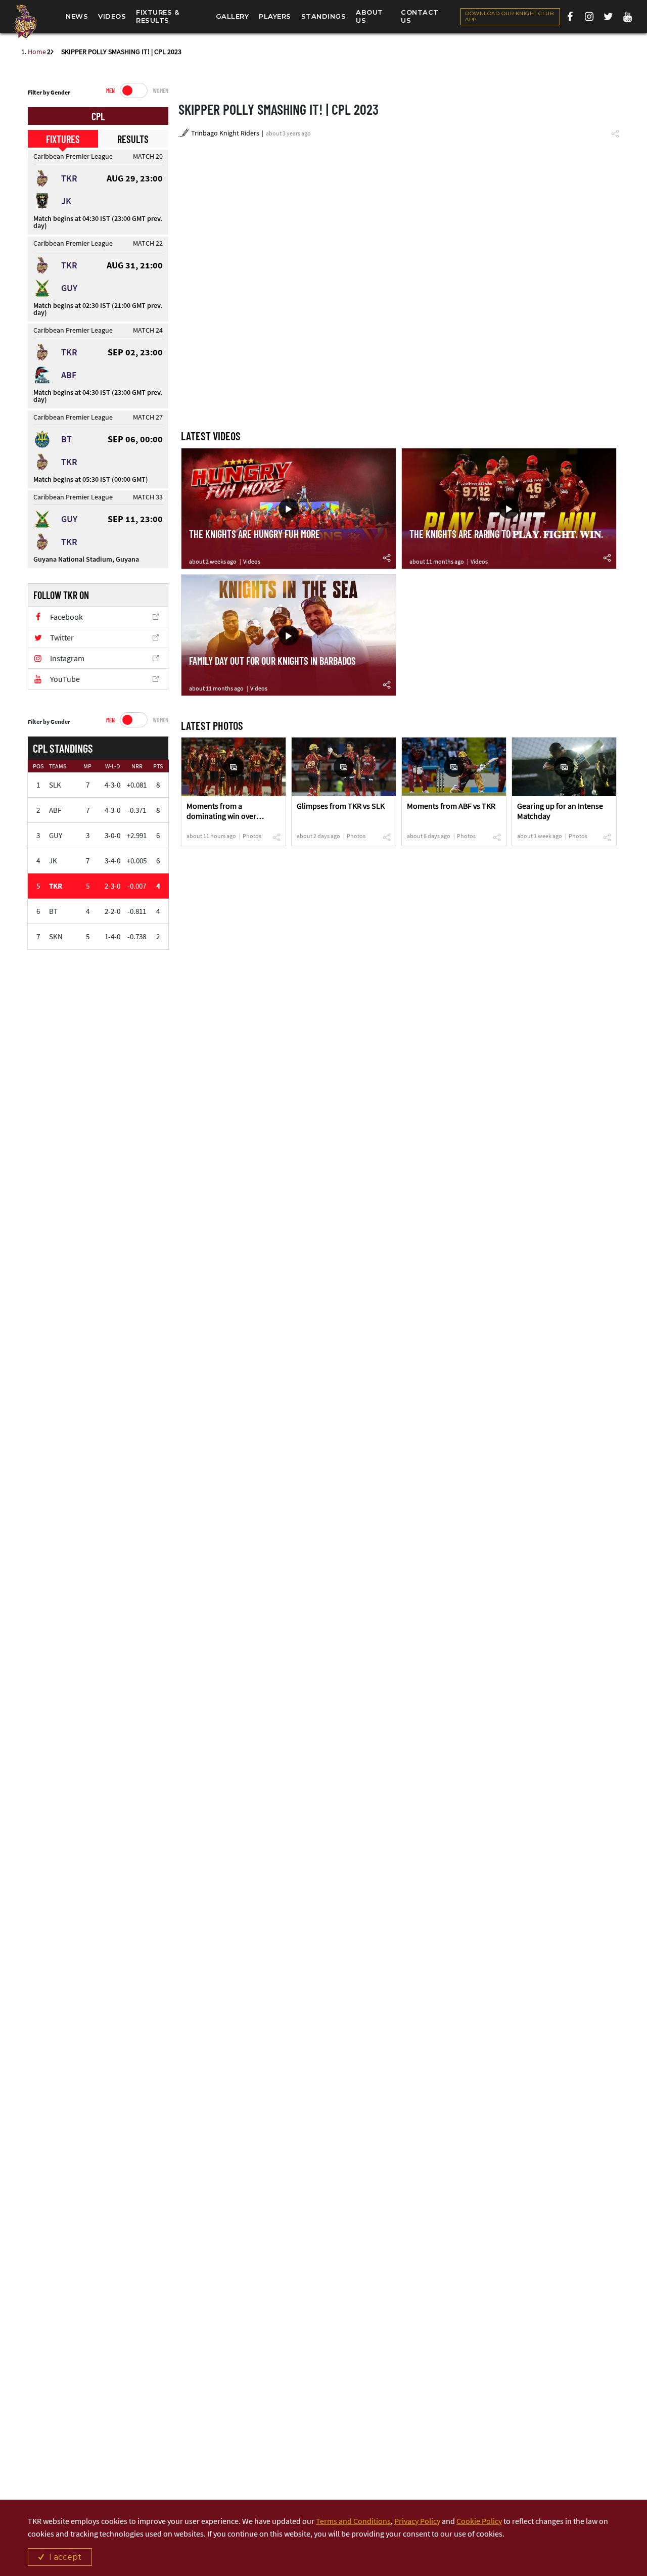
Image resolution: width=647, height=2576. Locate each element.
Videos (252, 561)
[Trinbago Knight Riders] (25, 21)
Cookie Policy (479, 2521)
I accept (65, 2557)
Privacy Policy (417, 2521)
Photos (252, 836)
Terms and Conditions (353, 2521)
